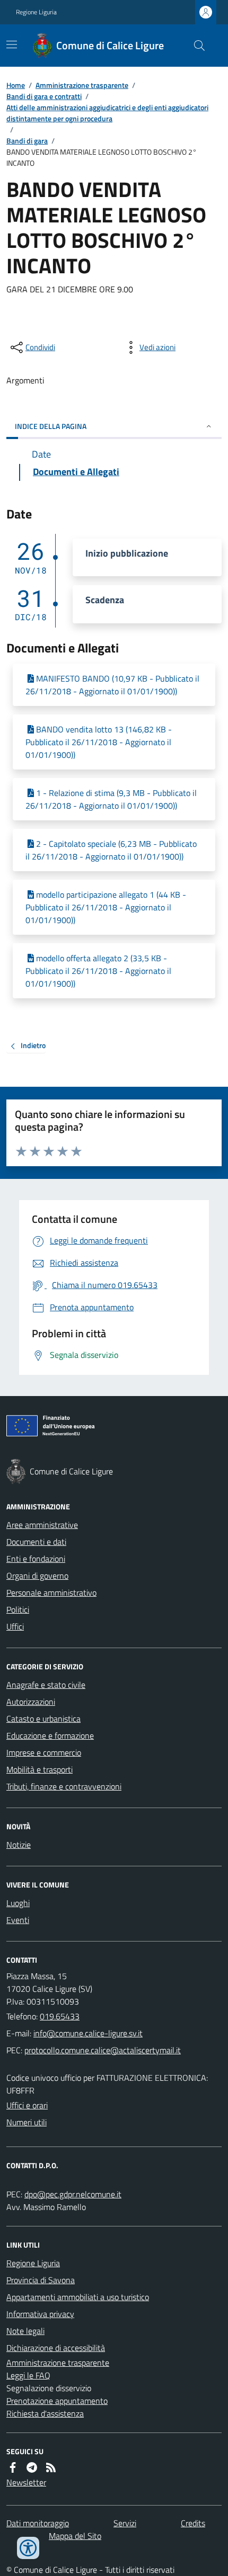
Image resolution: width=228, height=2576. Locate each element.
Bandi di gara (27, 141)
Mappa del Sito (75, 2536)
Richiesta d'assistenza (45, 2413)
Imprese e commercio (44, 1752)
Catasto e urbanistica (43, 1719)
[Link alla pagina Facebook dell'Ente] (13, 2467)
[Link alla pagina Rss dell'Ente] (51, 2467)
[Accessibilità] (28, 2548)
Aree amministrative (42, 1525)
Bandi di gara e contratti (44, 96)
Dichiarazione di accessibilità (56, 2348)
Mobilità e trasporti (40, 1769)
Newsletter (26, 2482)
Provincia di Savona (41, 2280)
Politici (18, 1609)
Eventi (18, 1920)
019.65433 (60, 2016)
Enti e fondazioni (36, 1559)
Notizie (19, 1845)
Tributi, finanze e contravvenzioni (64, 1786)
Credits (193, 2523)
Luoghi (18, 1903)
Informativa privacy (40, 2314)
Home (16, 85)
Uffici (15, 1626)
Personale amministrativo (51, 1593)
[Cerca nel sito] (195, 46)
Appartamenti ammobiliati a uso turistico (78, 2297)
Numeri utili (27, 2122)
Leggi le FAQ (28, 2375)
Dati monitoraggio (38, 2523)
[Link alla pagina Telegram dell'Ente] (32, 2467)
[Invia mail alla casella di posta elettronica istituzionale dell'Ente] (88, 2033)
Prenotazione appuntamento (57, 2401)
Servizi (125, 2523)
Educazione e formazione (50, 1736)
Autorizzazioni (31, 1702)
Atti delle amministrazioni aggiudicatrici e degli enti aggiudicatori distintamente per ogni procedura (107, 113)
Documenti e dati (36, 1542)
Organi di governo (37, 1576)
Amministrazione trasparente (82, 85)
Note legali (25, 2331)
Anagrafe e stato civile (46, 1685)
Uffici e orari (27, 2105)
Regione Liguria (36, 12)
